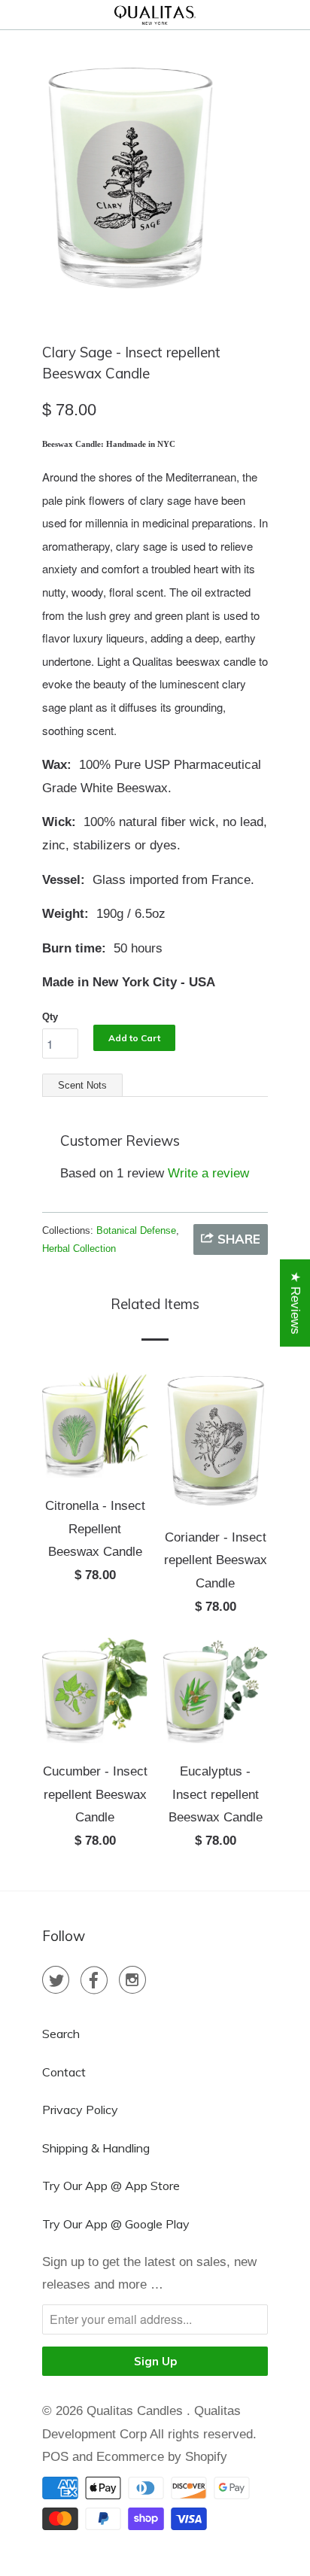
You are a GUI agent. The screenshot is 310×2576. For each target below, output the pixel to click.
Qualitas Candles (137, 2411)
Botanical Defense (136, 1230)
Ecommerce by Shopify (162, 2457)
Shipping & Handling (96, 2148)
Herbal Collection (79, 1249)
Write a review (208, 1173)
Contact (64, 2072)
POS (55, 2457)
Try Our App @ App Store (111, 2186)
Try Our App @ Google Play (116, 2224)
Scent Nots (82, 1085)
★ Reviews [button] (295, 1303)
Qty (50, 1017)
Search (61, 2034)
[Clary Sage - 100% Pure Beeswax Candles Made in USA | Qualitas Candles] (130, 178)
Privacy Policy (80, 2110)
